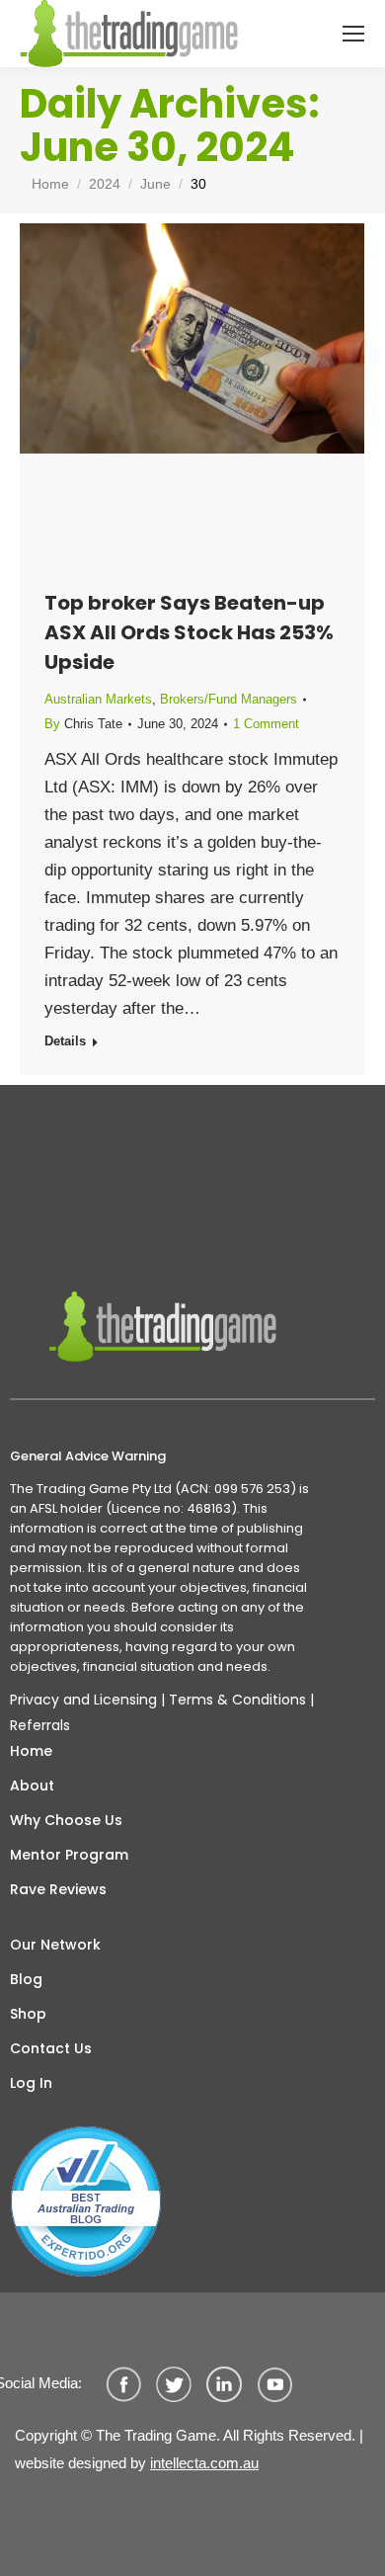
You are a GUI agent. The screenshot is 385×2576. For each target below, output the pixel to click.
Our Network (55, 1945)
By (83, 724)
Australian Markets (98, 699)
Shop (28, 2014)
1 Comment (266, 724)
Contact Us (51, 2048)
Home (31, 1751)
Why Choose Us (66, 1820)
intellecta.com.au (204, 2463)
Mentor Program (69, 1855)
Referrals (40, 1725)
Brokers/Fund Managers (229, 699)
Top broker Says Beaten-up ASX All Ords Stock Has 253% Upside (189, 632)
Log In (31, 2083)
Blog (26, 1979)
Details (65, 1041)
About (32, 1786)
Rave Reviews (58, 1889)
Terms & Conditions (237, 1700)
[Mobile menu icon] (353, 34)
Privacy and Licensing (83, 1700)
